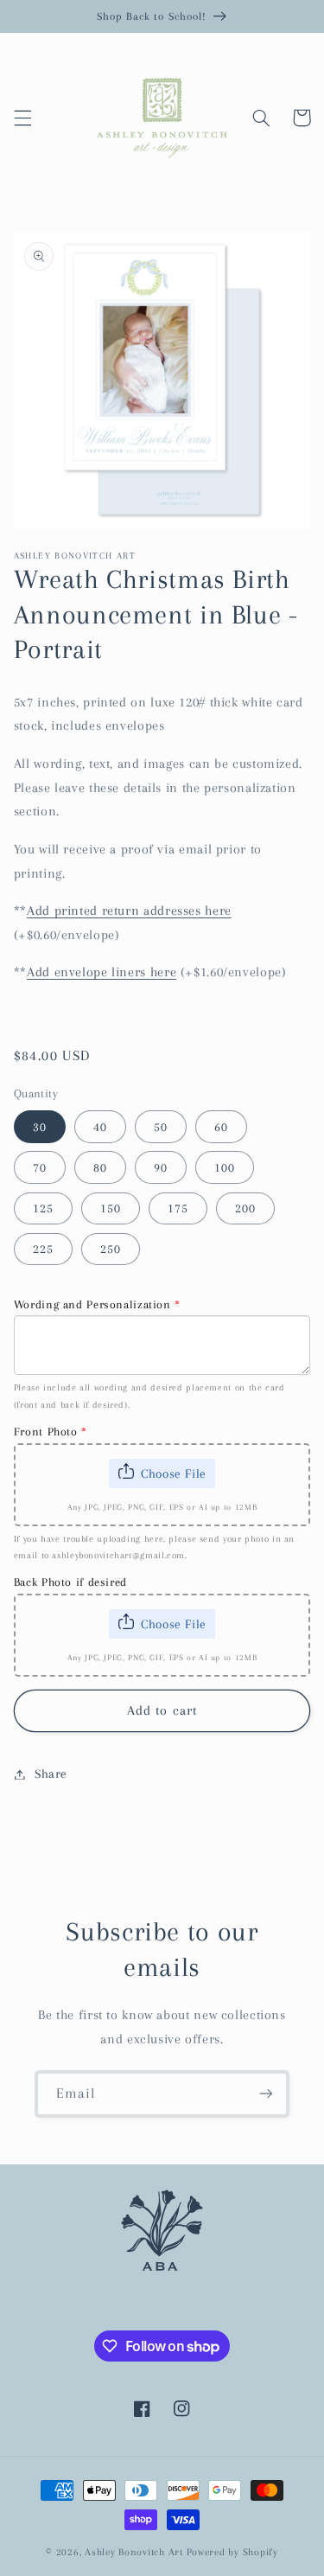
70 (40, 1167)
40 (100, 1127)
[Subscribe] (266, 2094)
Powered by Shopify (232, 2552)
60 (221, 1127)
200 (245, 1208)
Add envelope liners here (102, 972)
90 (161, 1167)
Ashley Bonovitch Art (134, 2552)
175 (178, 1208)
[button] (22, 118)
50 (161, 1127)
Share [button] (51, 1774)
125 (43, 1208)
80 (100, 1167)
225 (43, 1249)
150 (111, 1208)
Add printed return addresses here (129, 911)
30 (40, 1127)
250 (111, 1249)
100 (225, 1167)
